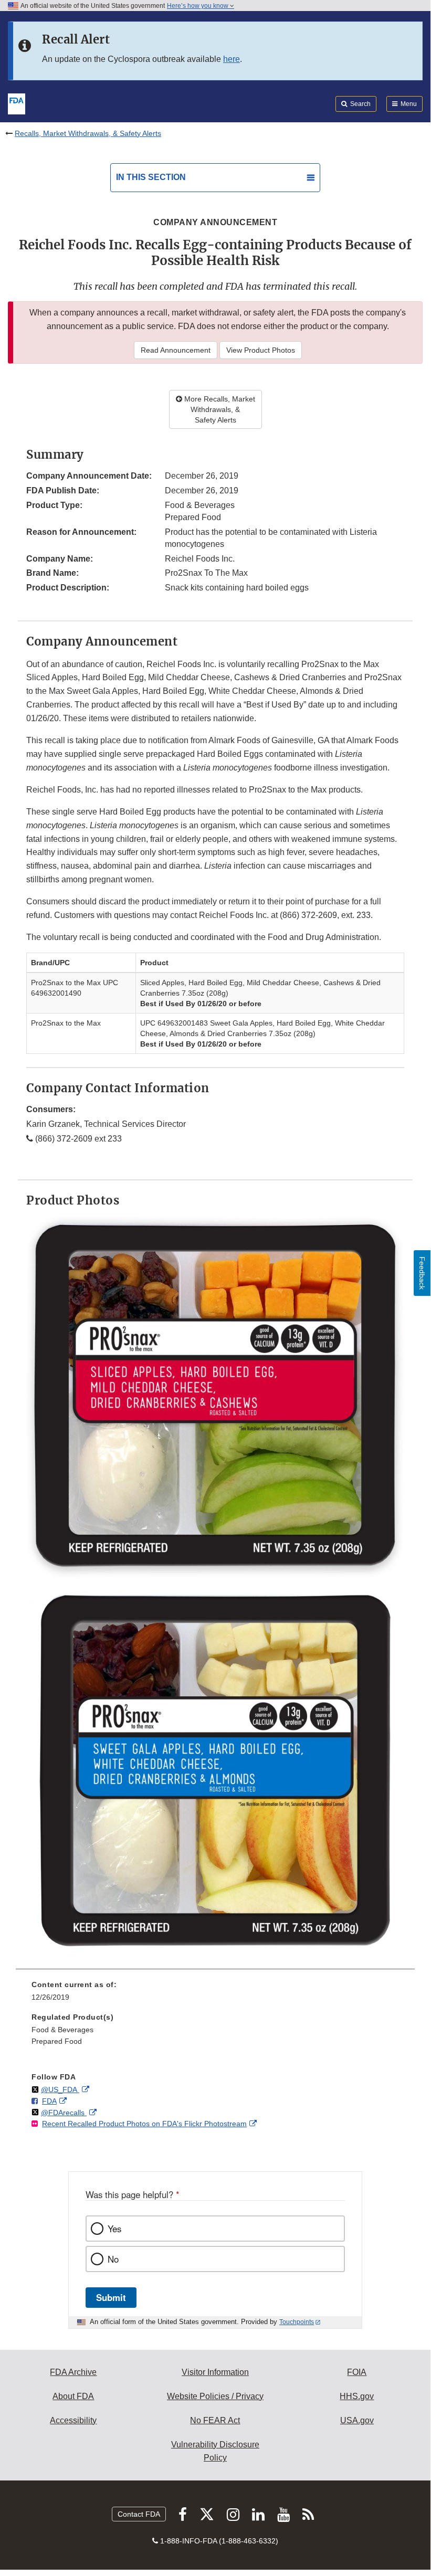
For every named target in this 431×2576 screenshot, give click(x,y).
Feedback (422, 1273)
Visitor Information (215, 2372)
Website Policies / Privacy (215, 2396)
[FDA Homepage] (17, 103)
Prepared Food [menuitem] (57, 2041)
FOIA (357, 2372)
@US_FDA (60, 2089)
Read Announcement (176, 350)
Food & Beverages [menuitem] (62, 2030)
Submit (111, 2297)
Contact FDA (139, 2514)
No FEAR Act (215, 2420)
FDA (49, 2101)
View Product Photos (261, 350)
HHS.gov (357, 2396)
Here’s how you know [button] (198, 6)
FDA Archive (73, 2372)
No (113, 2259)
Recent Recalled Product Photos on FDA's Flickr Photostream (144, 2124)
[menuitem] (215, 1994)
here (232, 59)
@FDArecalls (64, 2113)
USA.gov (357, 2420)
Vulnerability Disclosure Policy (215, 2451)
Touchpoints (297, 2322)
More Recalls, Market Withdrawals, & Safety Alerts (219, 409)
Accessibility (73, 2420)
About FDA (73, 2396)
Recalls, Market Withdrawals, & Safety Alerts (88, 133)
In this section (151, 177)
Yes (114, 2229)
